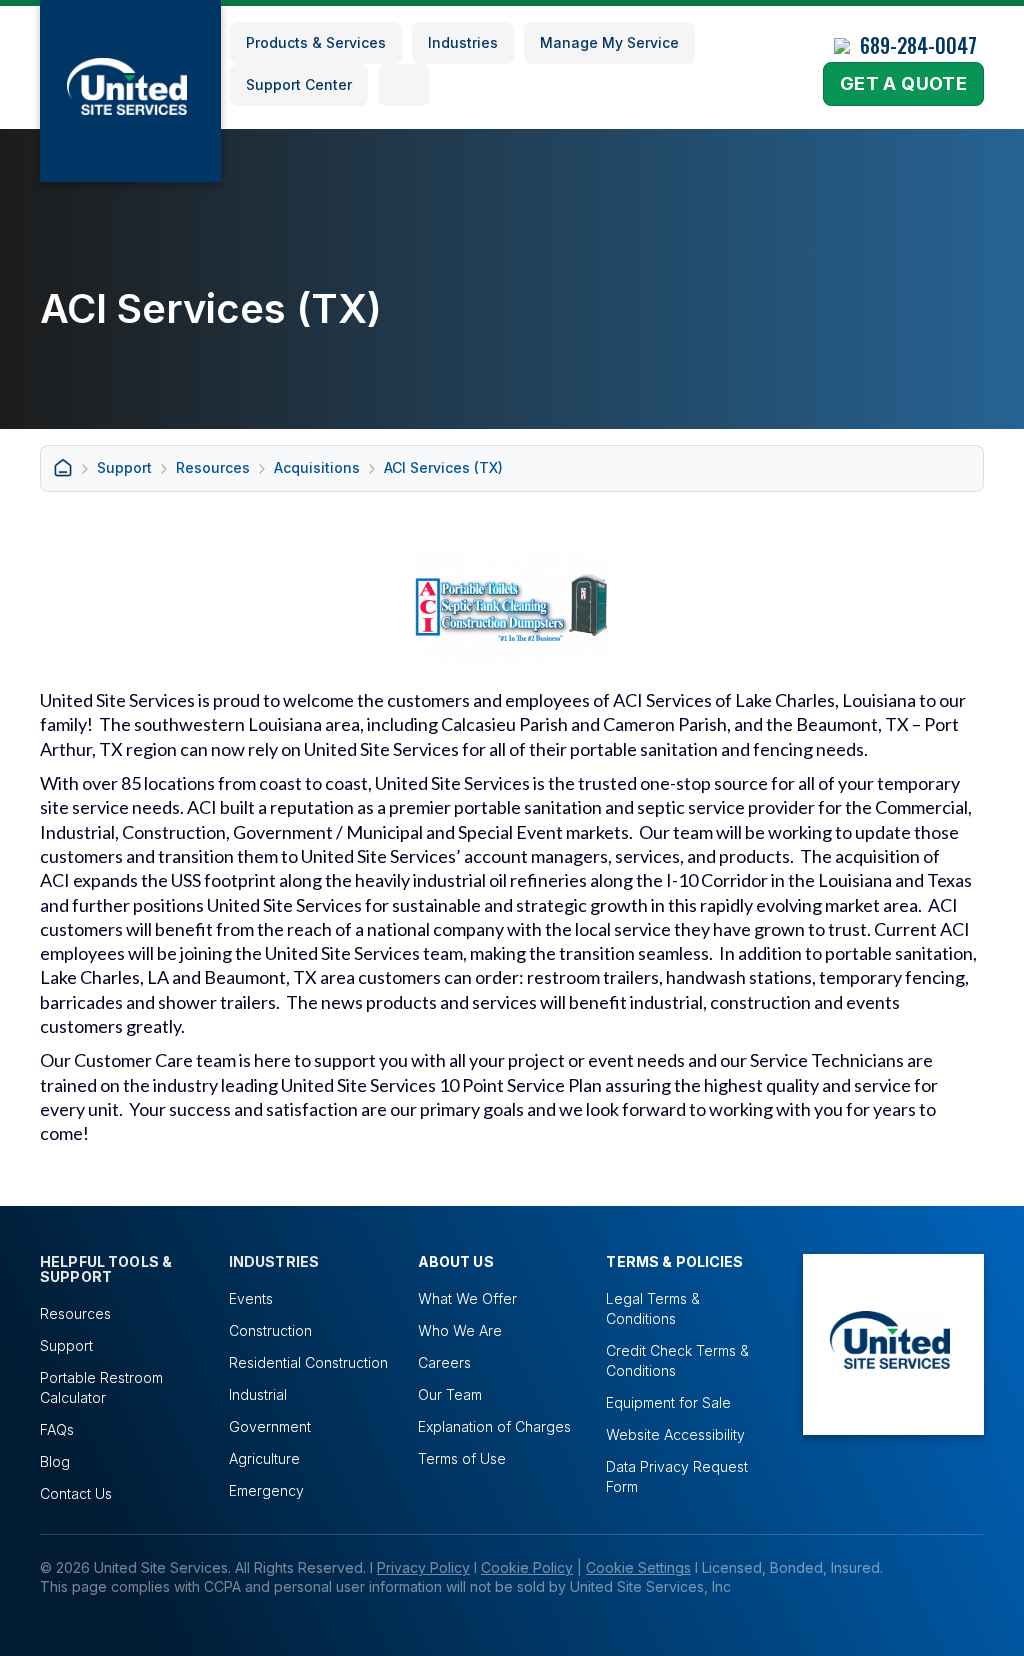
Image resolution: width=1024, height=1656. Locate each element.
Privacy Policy (423, 1567)
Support (124, 467)
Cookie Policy (527, 1567)
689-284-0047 (918, 45)
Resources (213, 467)
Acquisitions (317, 467)
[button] (404, 85)
